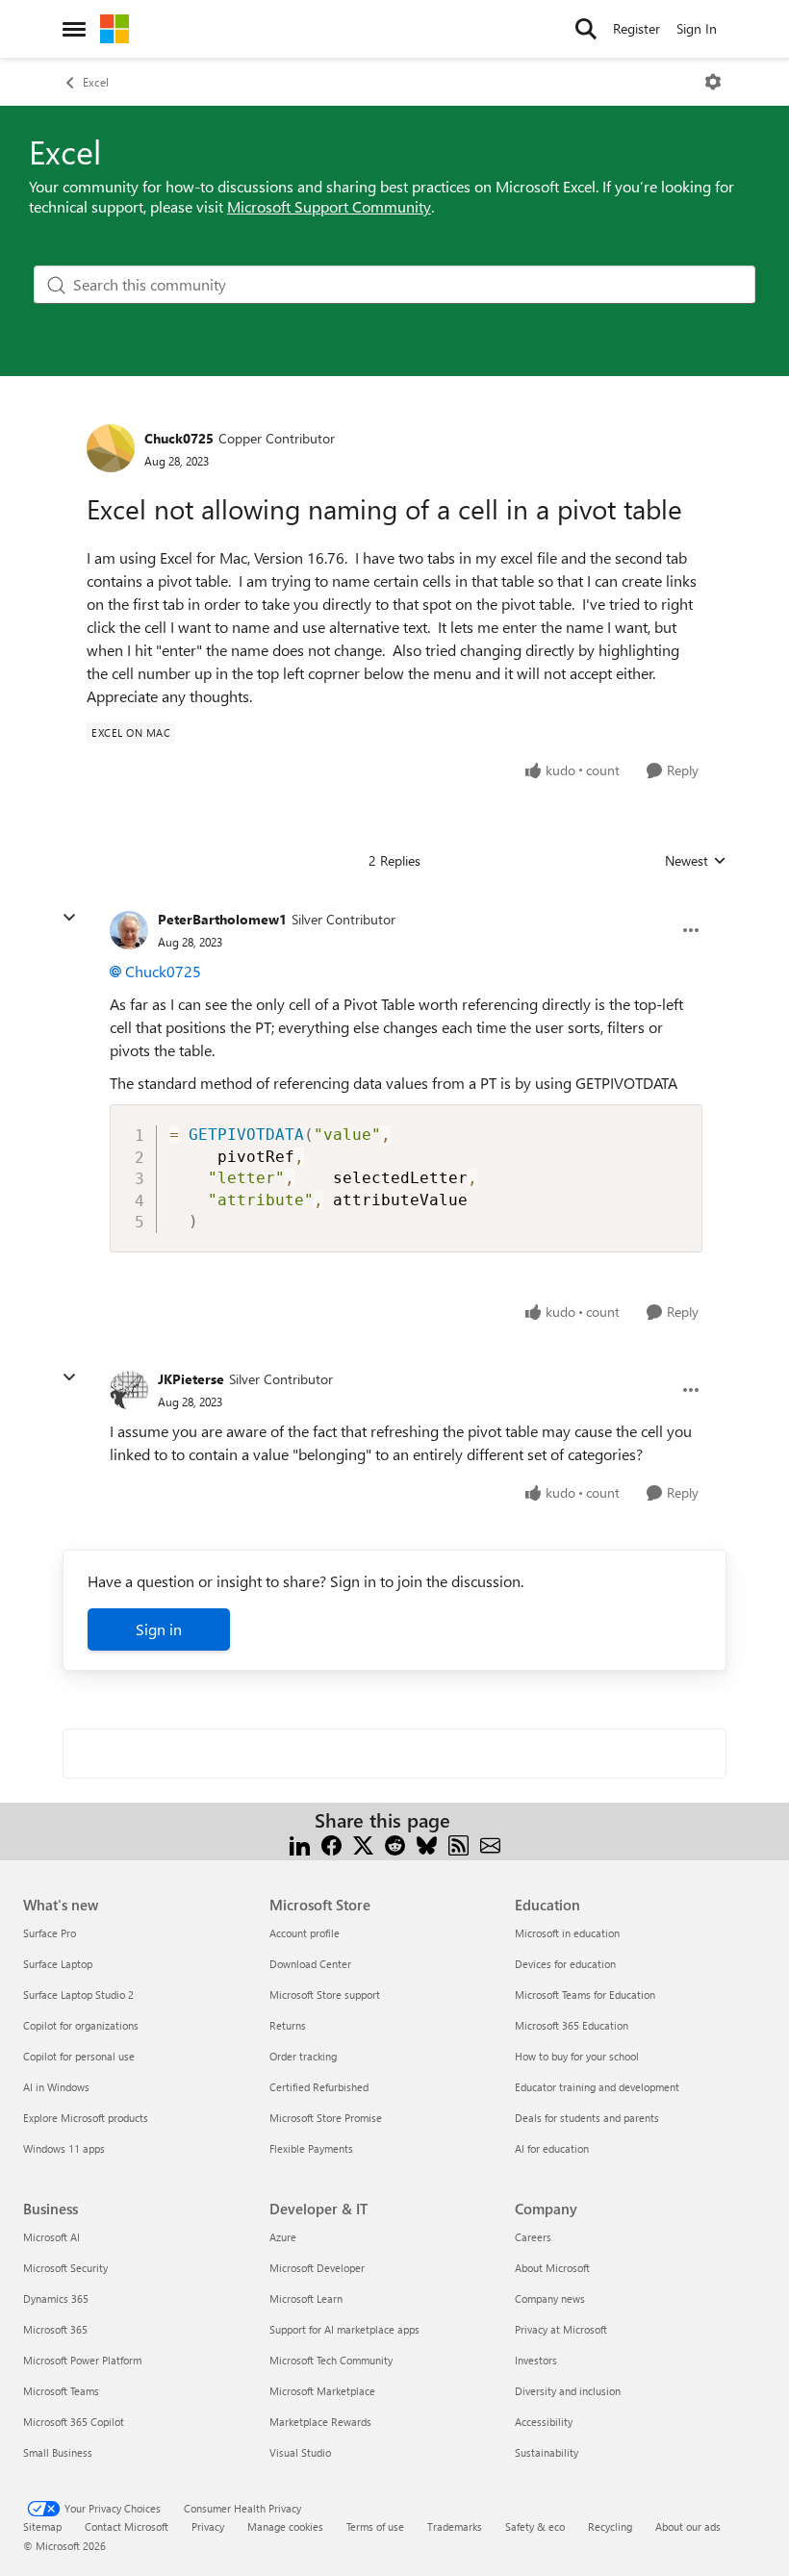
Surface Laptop (58, 1964)
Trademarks (455, 2526)
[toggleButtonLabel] (713, 82)
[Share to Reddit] (395, 1844)
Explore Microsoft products (86, 2118)
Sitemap (42, 2526)
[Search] (586, 29)
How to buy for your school (577, 2056)
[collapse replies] (69, 918)
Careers (533, 2237)
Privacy (208, 2526)
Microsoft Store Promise (326, 2118)
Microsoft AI (51, 2237)
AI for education (552, 2148)
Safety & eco (535, 2526)
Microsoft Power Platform (82, 2360)
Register (636, 28)
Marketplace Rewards (320, 2422)
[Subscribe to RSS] (458, 1844)
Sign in (159, 1629)
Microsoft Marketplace (322, 2391)
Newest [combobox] (696, 861)
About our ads (688, 2526)
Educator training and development (597, 2087)
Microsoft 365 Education (572, 2025)
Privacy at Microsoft (561, 2329)
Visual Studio (300, 2452)
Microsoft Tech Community (331, 2360)
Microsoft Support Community (329, 206)
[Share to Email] (490, 1844)
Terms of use (375, 2526)
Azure (283, 2237)
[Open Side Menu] (74, 29)
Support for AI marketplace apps (344, 2329)
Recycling (610, 2526)
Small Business (58, 2452)
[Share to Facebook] (331, 1844)
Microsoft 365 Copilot (74, 2422)
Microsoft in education (567, 1933)
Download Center (310, 1964)
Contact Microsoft (127, 2526)
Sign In (697, 28)
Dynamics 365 (56, 2298)
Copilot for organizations (81, 2025)
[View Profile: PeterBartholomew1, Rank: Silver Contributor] (129, 930)
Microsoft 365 (55, 2329)
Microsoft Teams (61, 2391)
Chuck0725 (179, 438)
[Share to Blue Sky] (427, 1844)
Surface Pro (50, 1933)
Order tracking (303, 2056)
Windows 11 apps (64, 2148)
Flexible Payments (311, 2148)
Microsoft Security (65, 2268)
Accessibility (544, 2422)
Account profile (305, 1933)
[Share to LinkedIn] (300, 1844)
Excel (96, 82)
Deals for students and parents (587, 2118)
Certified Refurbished (319, 2087)
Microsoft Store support (325, 1995)
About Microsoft (552, 2268)
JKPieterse (191, 1379)
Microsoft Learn (306, 2298)
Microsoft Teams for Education (585, 1995)
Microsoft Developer (317, 2268)
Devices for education (565, 1964)
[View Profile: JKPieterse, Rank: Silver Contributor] (129, 1390)
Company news (550, 2298)
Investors (536, 2360)
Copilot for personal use (79, 2056)
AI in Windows (56, 2087)
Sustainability (547, 2452)
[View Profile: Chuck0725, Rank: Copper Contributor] (111, 448)
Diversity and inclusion (568, 2391)
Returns (288, 2025)
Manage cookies (285, 2526)
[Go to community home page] (115, 29)
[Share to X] (363, 1844)
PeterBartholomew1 (222, 919)
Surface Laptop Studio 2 (78, 1995)
